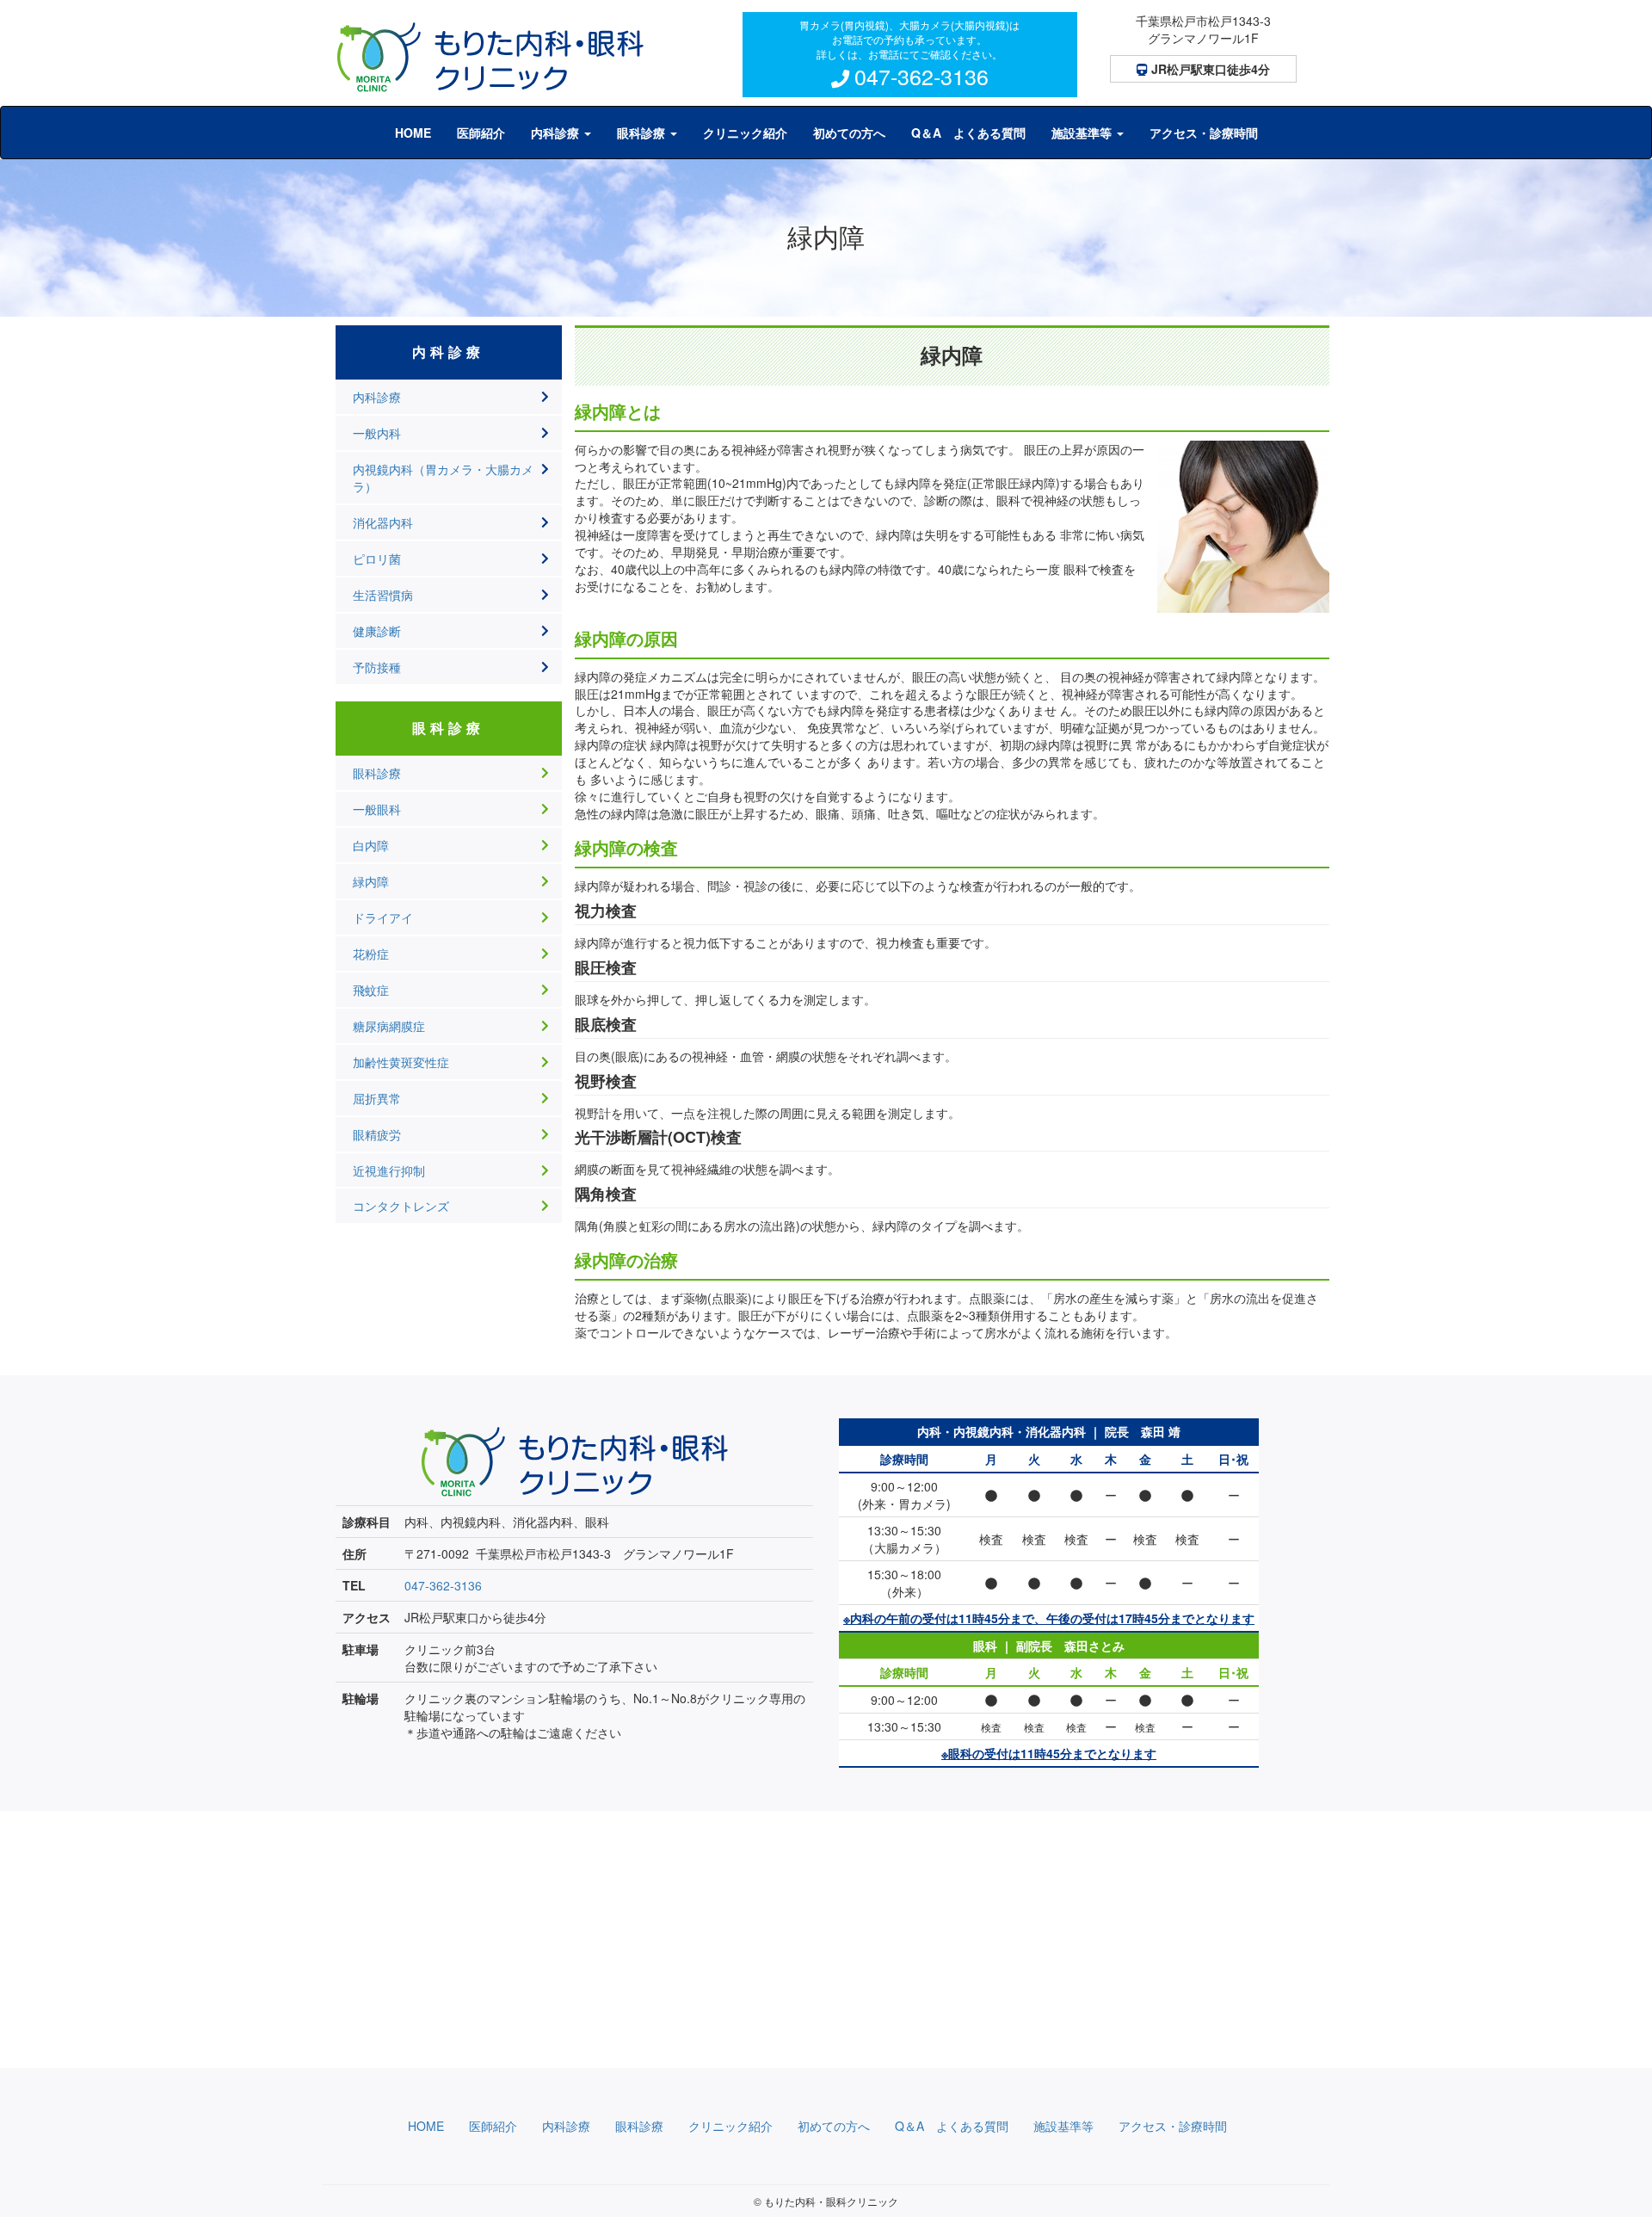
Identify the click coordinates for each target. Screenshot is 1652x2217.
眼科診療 (377, 773)
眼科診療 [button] (643, 133)
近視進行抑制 (389, 1170)
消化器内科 (383, 522)
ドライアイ (383, 917)
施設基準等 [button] (1083, 133)
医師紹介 (481, 133)
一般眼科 (377, 809)
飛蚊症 (371, 990)
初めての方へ (849, 133)
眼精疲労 (377, 1134)
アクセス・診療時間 (1204, 133)
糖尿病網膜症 (389, 1026)
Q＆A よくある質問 (968, 133)
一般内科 (377, 433)
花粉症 (371, 954)
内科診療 (377, 397)
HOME (413, 133)
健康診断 (377, 631)
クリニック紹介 (745, 133)
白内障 (371, 845)
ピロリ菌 (377, 559)
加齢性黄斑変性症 (401, 1062)
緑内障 (371, 881)
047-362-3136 (921, 76)
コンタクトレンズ (401, 1206)
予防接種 (377, 667)
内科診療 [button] (557, 133)
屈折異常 (377, 1098)
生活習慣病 (383, 595)
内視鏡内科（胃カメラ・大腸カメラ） (443, 478)
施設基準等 (1063, 2126)
